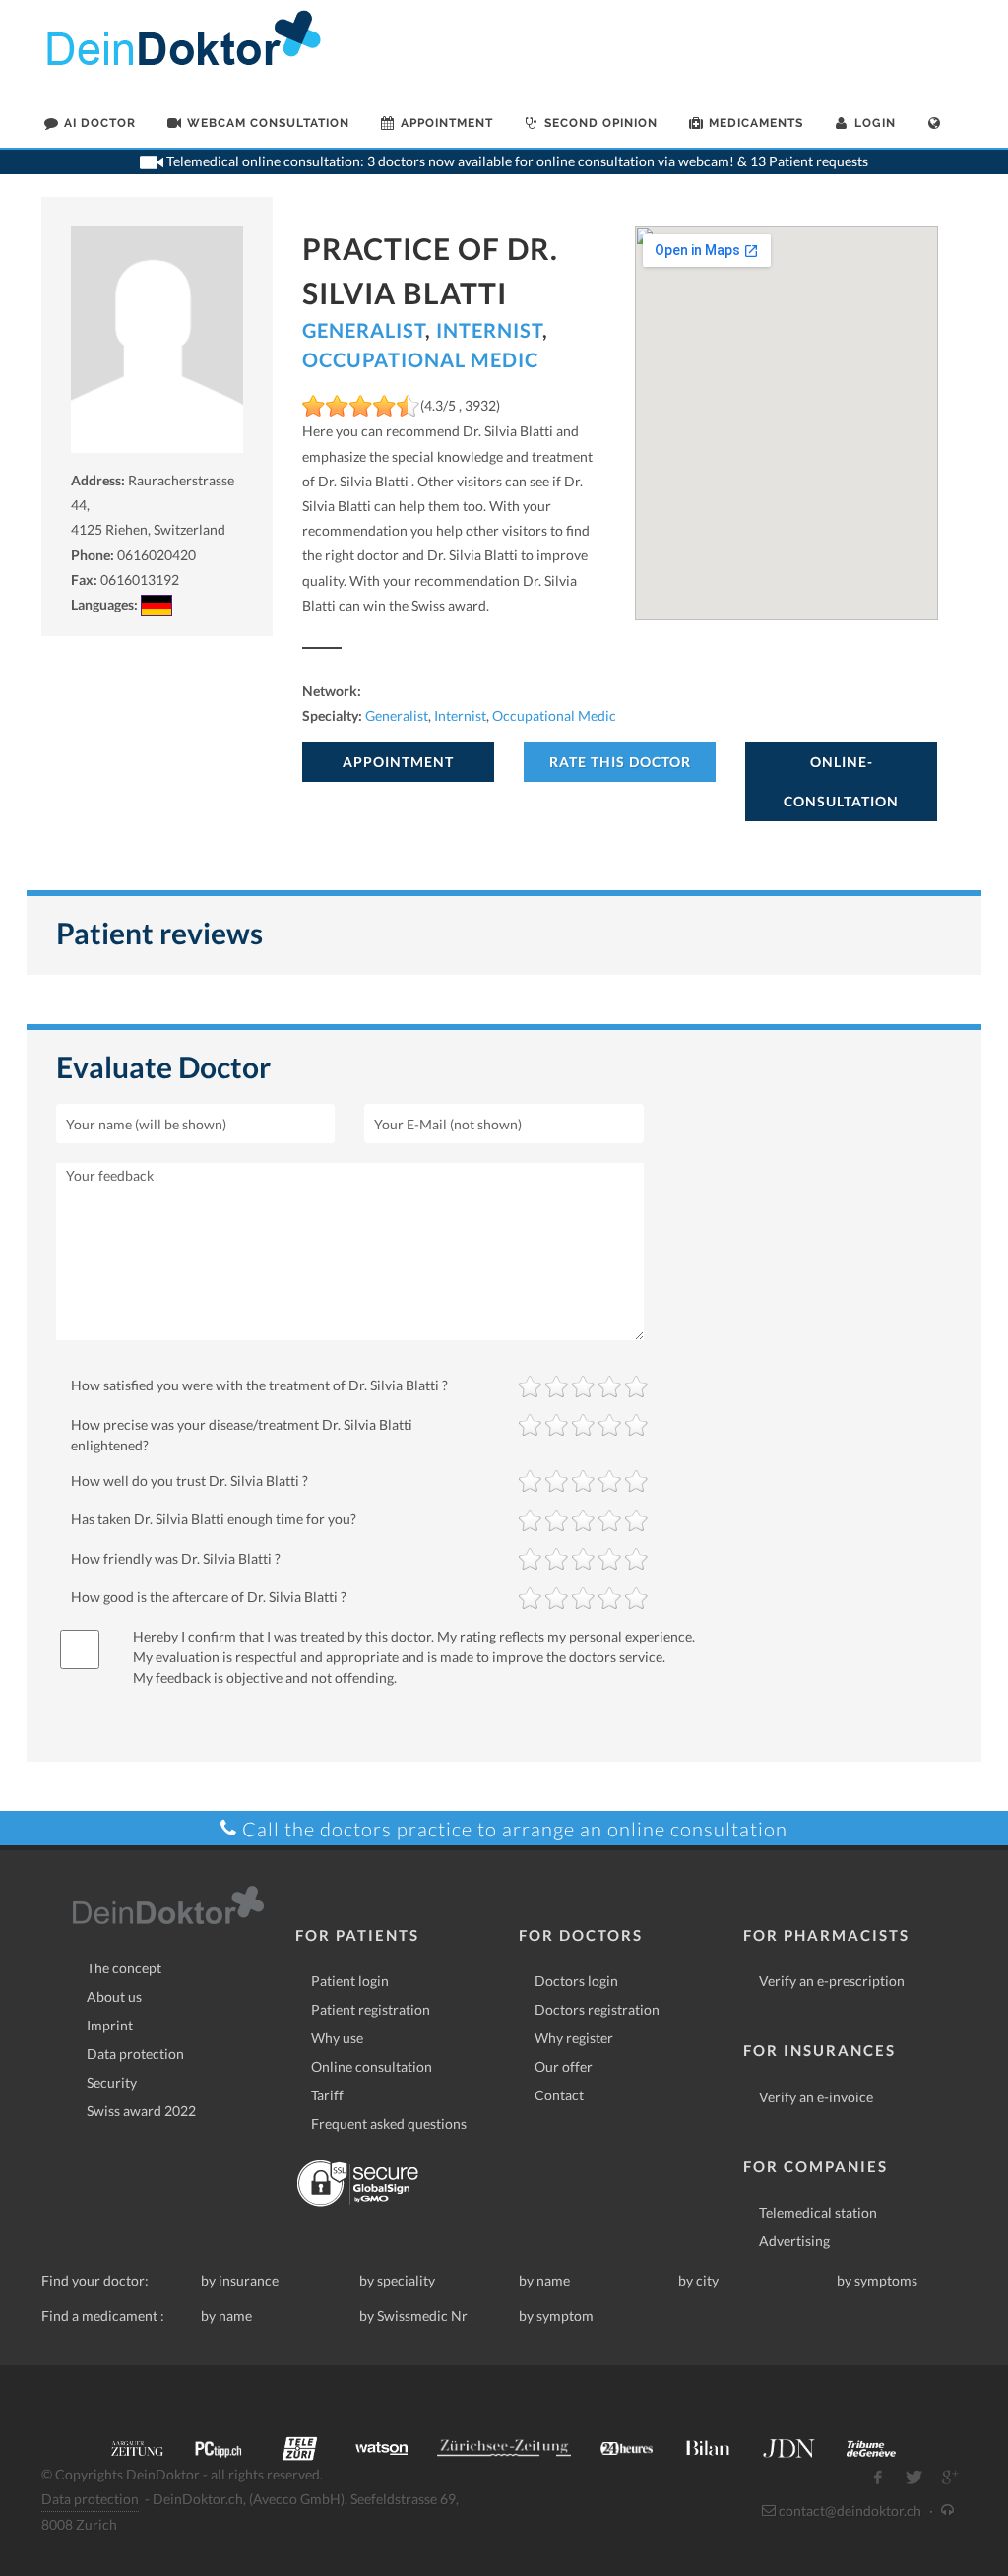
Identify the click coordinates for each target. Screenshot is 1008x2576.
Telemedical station (818, 2212)
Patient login (350, 1981)
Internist (489, 330)
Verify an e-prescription (832, 1981)
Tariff (327, 2095)
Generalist (364, 330)
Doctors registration (597, 2009)
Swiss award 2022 (141, 2111)
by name (544, 2280)
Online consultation (372, 2066)
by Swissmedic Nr (413, 2316)
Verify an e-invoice (816, 2097)
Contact (559, 2095)
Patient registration (371, 2009)
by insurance (240, 2280)
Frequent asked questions (389, 2124)
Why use (337, 2038)
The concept (124, 1968)
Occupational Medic (420, 359)
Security (112, 2082)
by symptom (556, 2316)
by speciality (397, 2280)
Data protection (135, 2054)
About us (114, 1996)
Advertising (794, 2241)
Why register (574, 2038)
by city (698, 2280)
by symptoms (877, 2280)
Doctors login (576, 1981)
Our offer (564, 2066)
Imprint (110, 2025)
